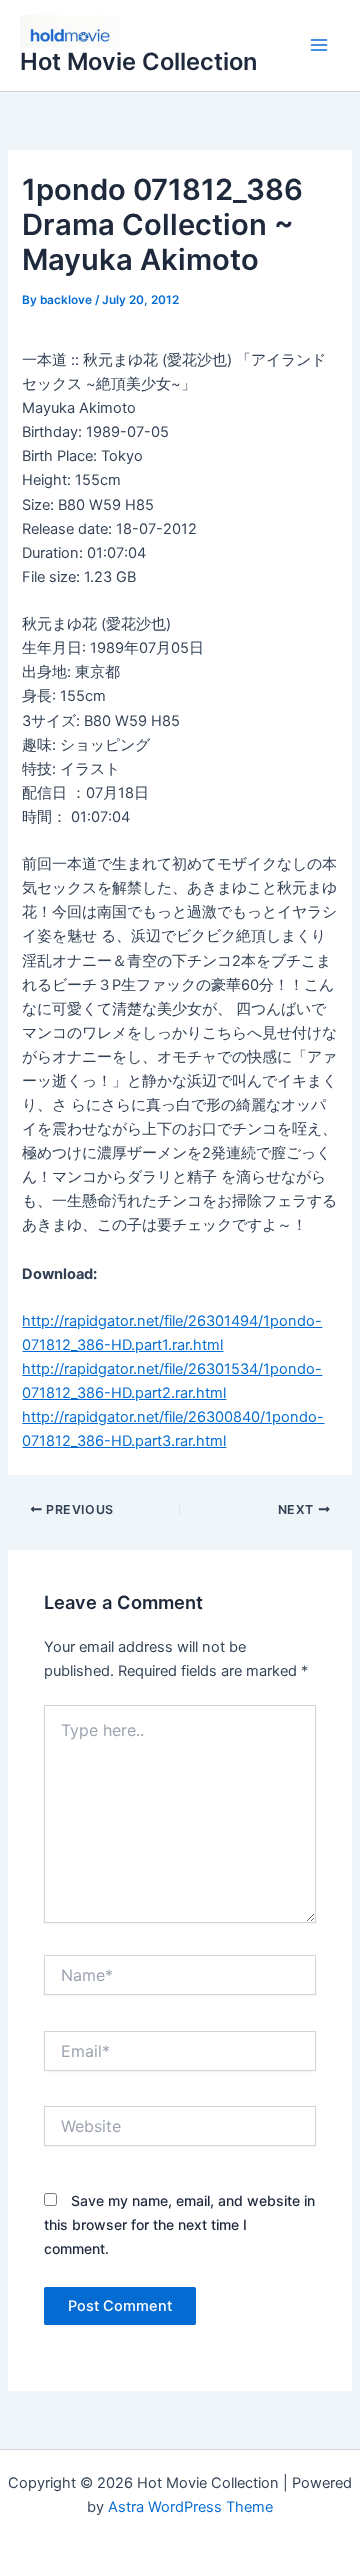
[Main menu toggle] (319, 46)
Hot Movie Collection (138, 61)
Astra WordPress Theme (190, 2507)
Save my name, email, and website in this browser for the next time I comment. (179, 2224)
